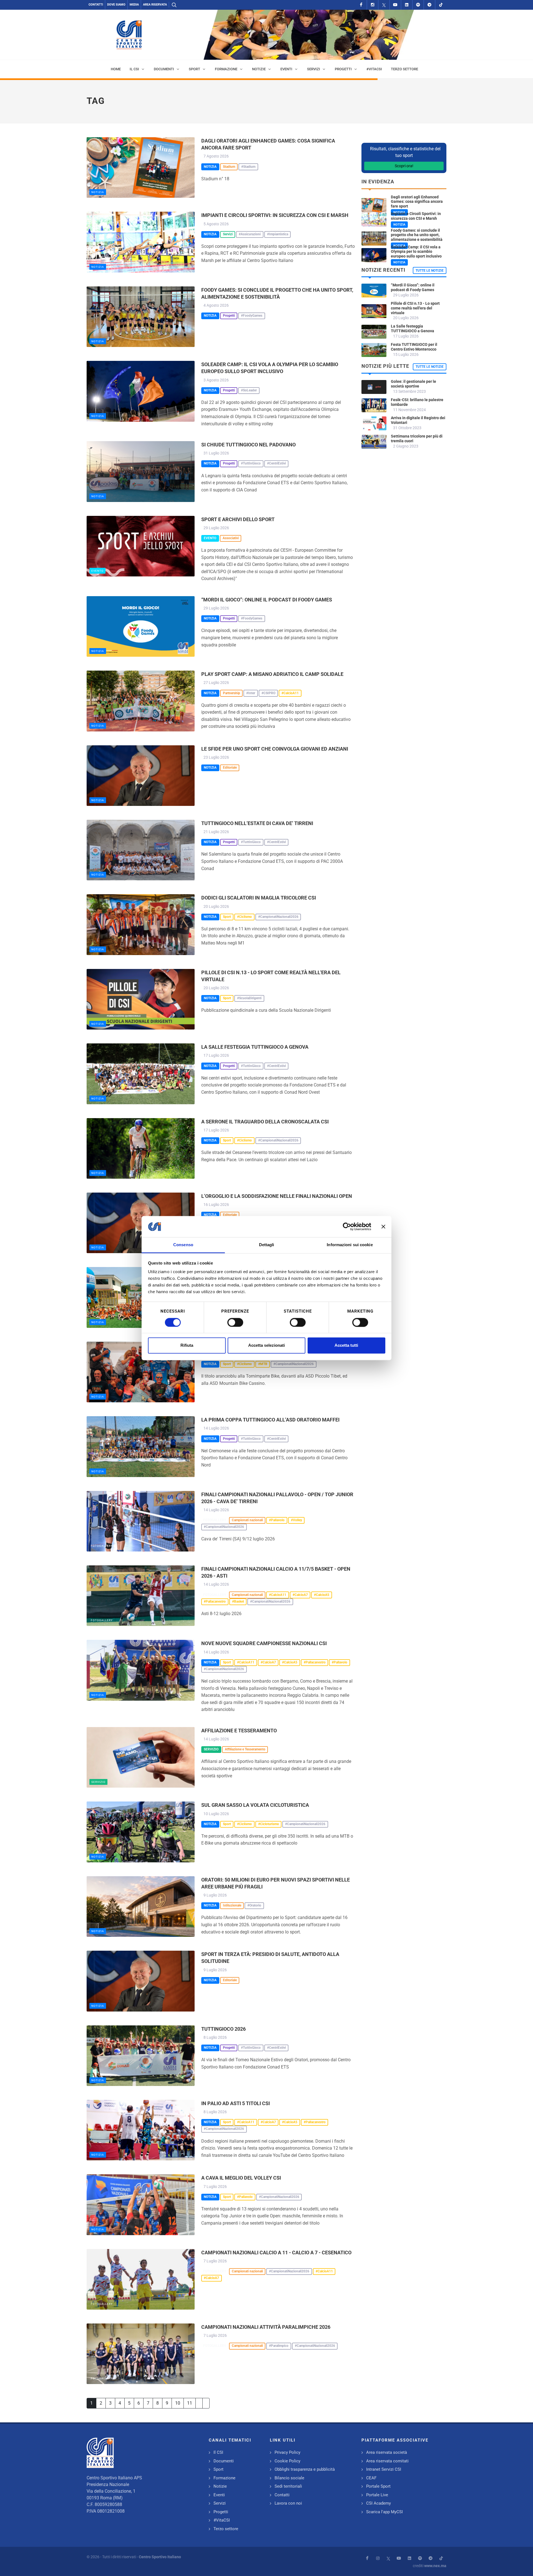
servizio (98, 1782)
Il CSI (218, 2452)
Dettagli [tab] (267, 1245)
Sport (218, 2469)
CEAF (371, 2478)
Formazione (224, 2478)
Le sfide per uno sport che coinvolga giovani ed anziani (275, 749)
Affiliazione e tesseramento (239, 1731)
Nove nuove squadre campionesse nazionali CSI (264, 1643)
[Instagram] (373, 5)
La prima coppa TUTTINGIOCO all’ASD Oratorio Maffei (270, 1420)
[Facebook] (361, 5)
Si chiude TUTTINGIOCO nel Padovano (248, 445)
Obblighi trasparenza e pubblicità (305, 2469)
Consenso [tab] (183, 1245)
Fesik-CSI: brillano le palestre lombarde (417, 402)
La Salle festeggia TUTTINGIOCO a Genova (255, 1047)
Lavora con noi (288, 2503)
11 (190, 2403)
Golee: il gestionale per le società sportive (413, 384)
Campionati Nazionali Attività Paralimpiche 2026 (266, 2327)
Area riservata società (387, 2452)
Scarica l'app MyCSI (384, 2512)
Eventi (219, 2495)
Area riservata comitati (387, 2461)
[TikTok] (441, 5)
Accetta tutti (346, 1346)
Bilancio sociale (289, 2478)
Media (134, 5)
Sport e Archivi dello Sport (238, 519)
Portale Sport (378, 2486)
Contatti (96, 5)
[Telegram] (429, 5)
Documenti (224, 2461)
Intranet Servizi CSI (384, 2469)
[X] (384, 5)
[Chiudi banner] (383, 1226)
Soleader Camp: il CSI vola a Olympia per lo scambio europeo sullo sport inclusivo (416, 252)
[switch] (235, 1322)
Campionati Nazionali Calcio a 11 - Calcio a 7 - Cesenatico (276, 2253)
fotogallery (102, 1546)
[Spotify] (418, 5)
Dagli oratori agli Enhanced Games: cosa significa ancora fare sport (417, 202)
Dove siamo (116, 5)
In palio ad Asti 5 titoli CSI (236, 2103)
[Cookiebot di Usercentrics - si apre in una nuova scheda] (347, 1226)
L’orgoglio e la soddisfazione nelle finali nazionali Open (277, 1196)
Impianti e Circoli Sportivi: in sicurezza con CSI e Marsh (275, 215)
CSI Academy (379, 2503)
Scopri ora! (404, 166)
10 (178, 2403)
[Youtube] (395, 5)
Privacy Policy (287, 2452)
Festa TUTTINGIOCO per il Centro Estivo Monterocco (414, 347)
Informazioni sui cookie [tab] (350, 1245)
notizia (98, 192)
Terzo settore (226, 2529)
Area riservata (155, 5)
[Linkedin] (407, 5)
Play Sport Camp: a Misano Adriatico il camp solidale (272, 674)
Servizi (220, 2503)
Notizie (220, 2486)
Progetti (221, 2512)
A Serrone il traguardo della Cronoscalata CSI (265, 1122)
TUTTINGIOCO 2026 (223, 2029)
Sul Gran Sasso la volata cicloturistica (255, 1805)
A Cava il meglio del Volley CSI (241, 2178)
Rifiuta (187, 1346)
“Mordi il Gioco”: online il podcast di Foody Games (267, 600)
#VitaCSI (222, 2520)
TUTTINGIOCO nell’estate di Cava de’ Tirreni (257, 823)
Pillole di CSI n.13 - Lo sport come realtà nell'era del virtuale (415, 308)
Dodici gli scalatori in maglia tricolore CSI (259, 898)
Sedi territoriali (288, 2486)
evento (97, 571)
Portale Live (377, 2495)
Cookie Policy (287, 2461)
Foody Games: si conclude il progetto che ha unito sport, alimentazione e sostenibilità (417, 235)
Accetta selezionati (266, 1346)
